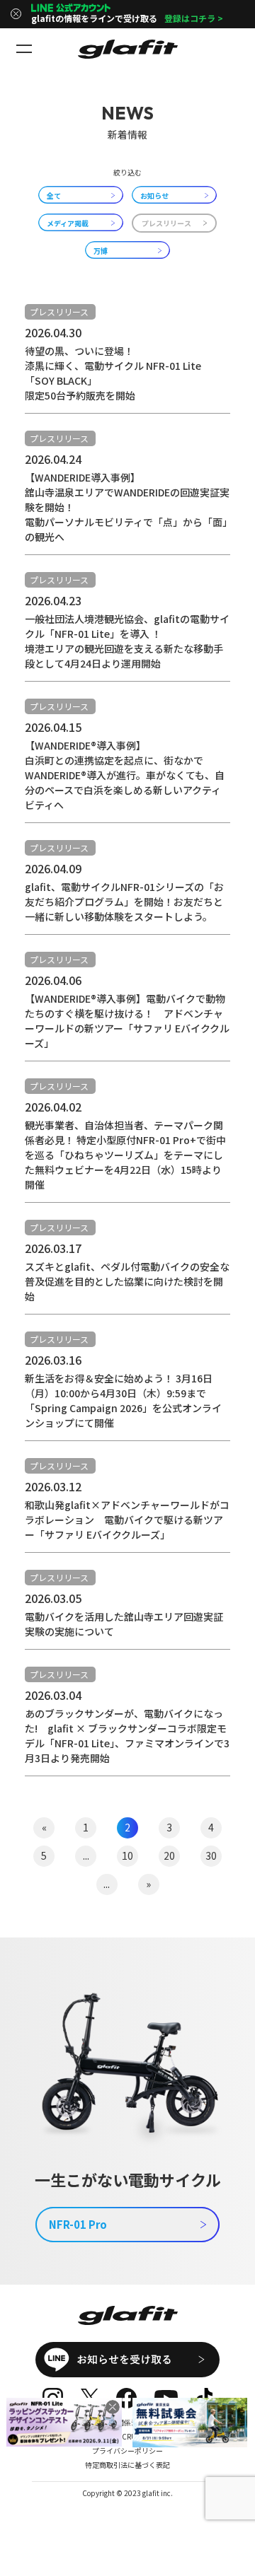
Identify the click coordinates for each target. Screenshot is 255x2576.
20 (169, 1855)
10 (127, 1855)
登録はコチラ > (194, 18)
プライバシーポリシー (127, 2450)
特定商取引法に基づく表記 (127, 2465)
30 (211, 1855)
